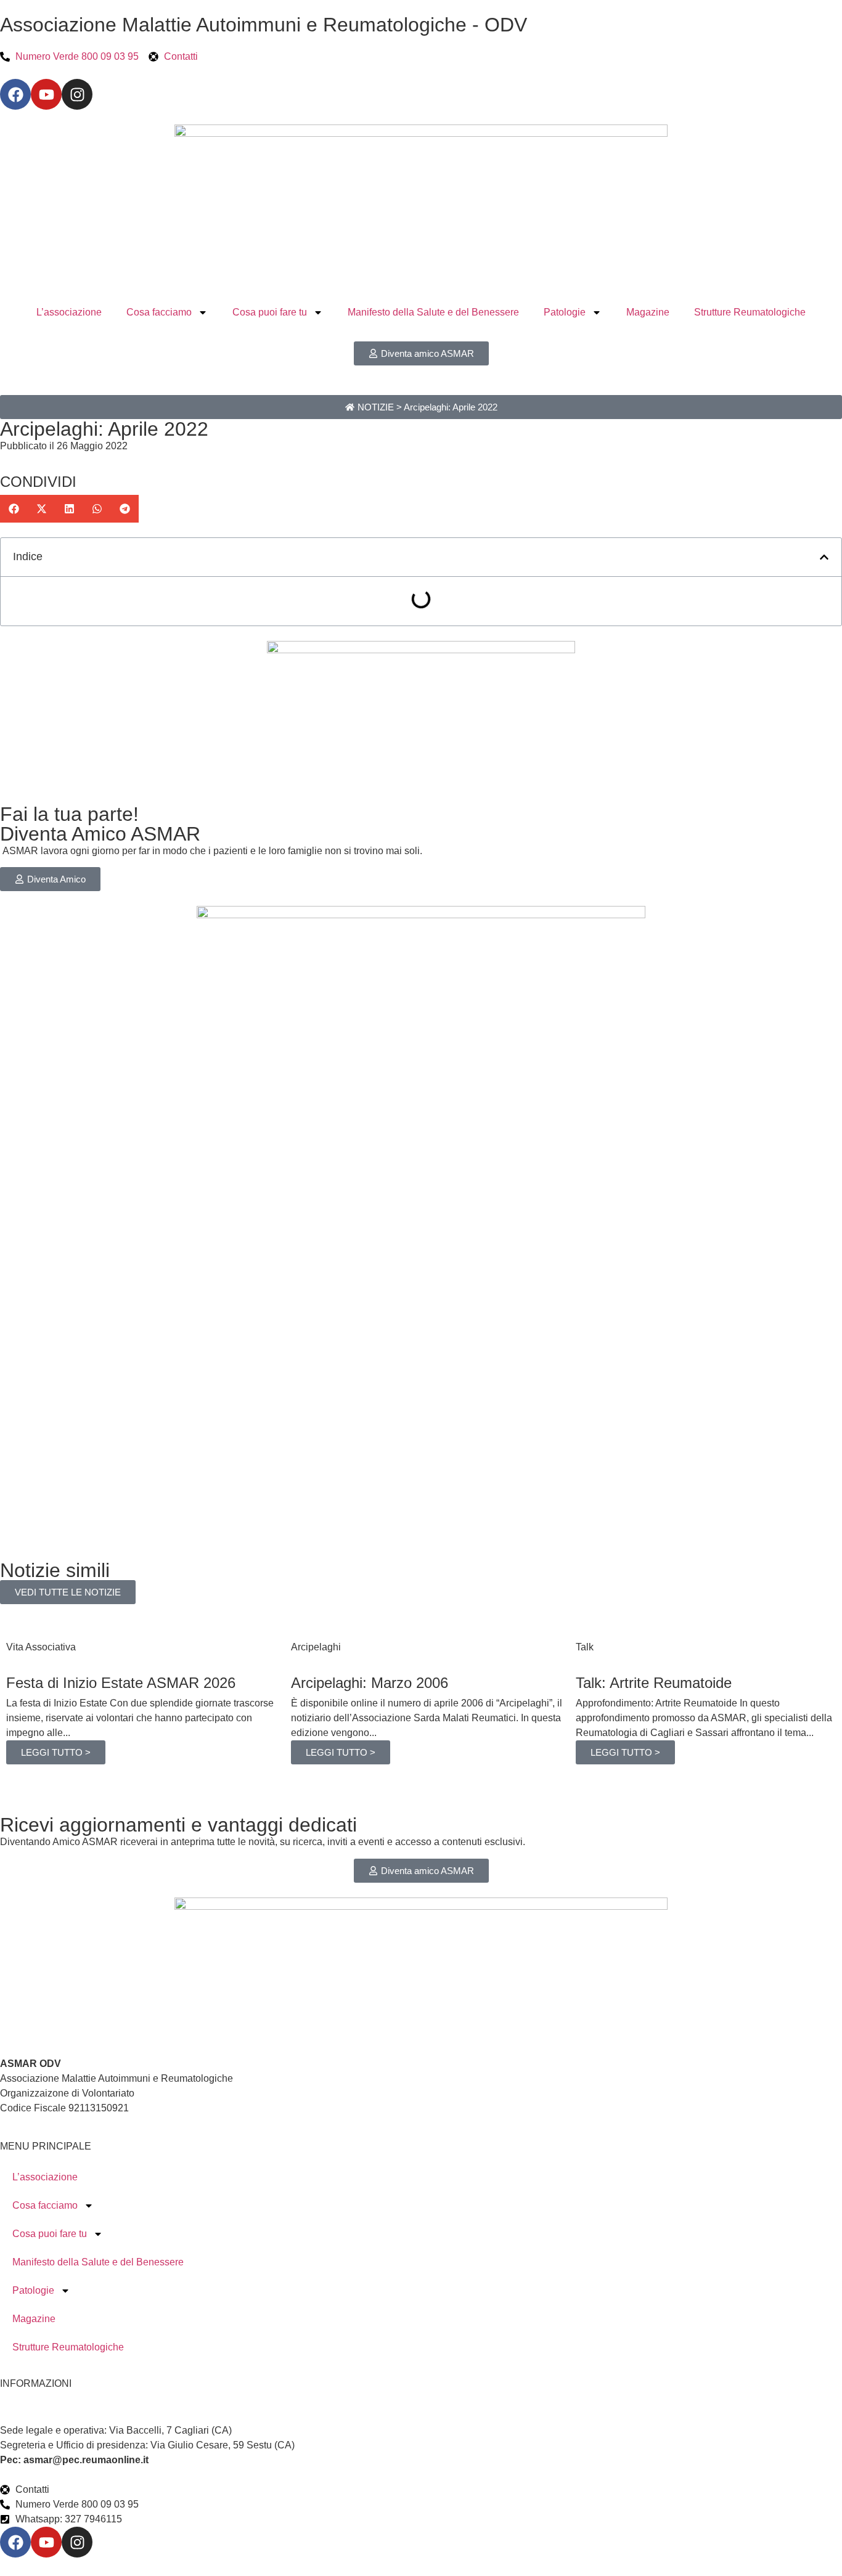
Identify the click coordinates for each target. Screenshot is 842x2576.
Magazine (648, 312)
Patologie (565, 312)
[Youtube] (46, 94)
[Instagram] (77, 94)
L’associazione (69, 312)
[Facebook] (15, 94)
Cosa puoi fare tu (270, 312)
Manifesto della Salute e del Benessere (433, 312)
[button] (14, 509)
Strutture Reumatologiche (750, 312)
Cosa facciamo (159, 312)
